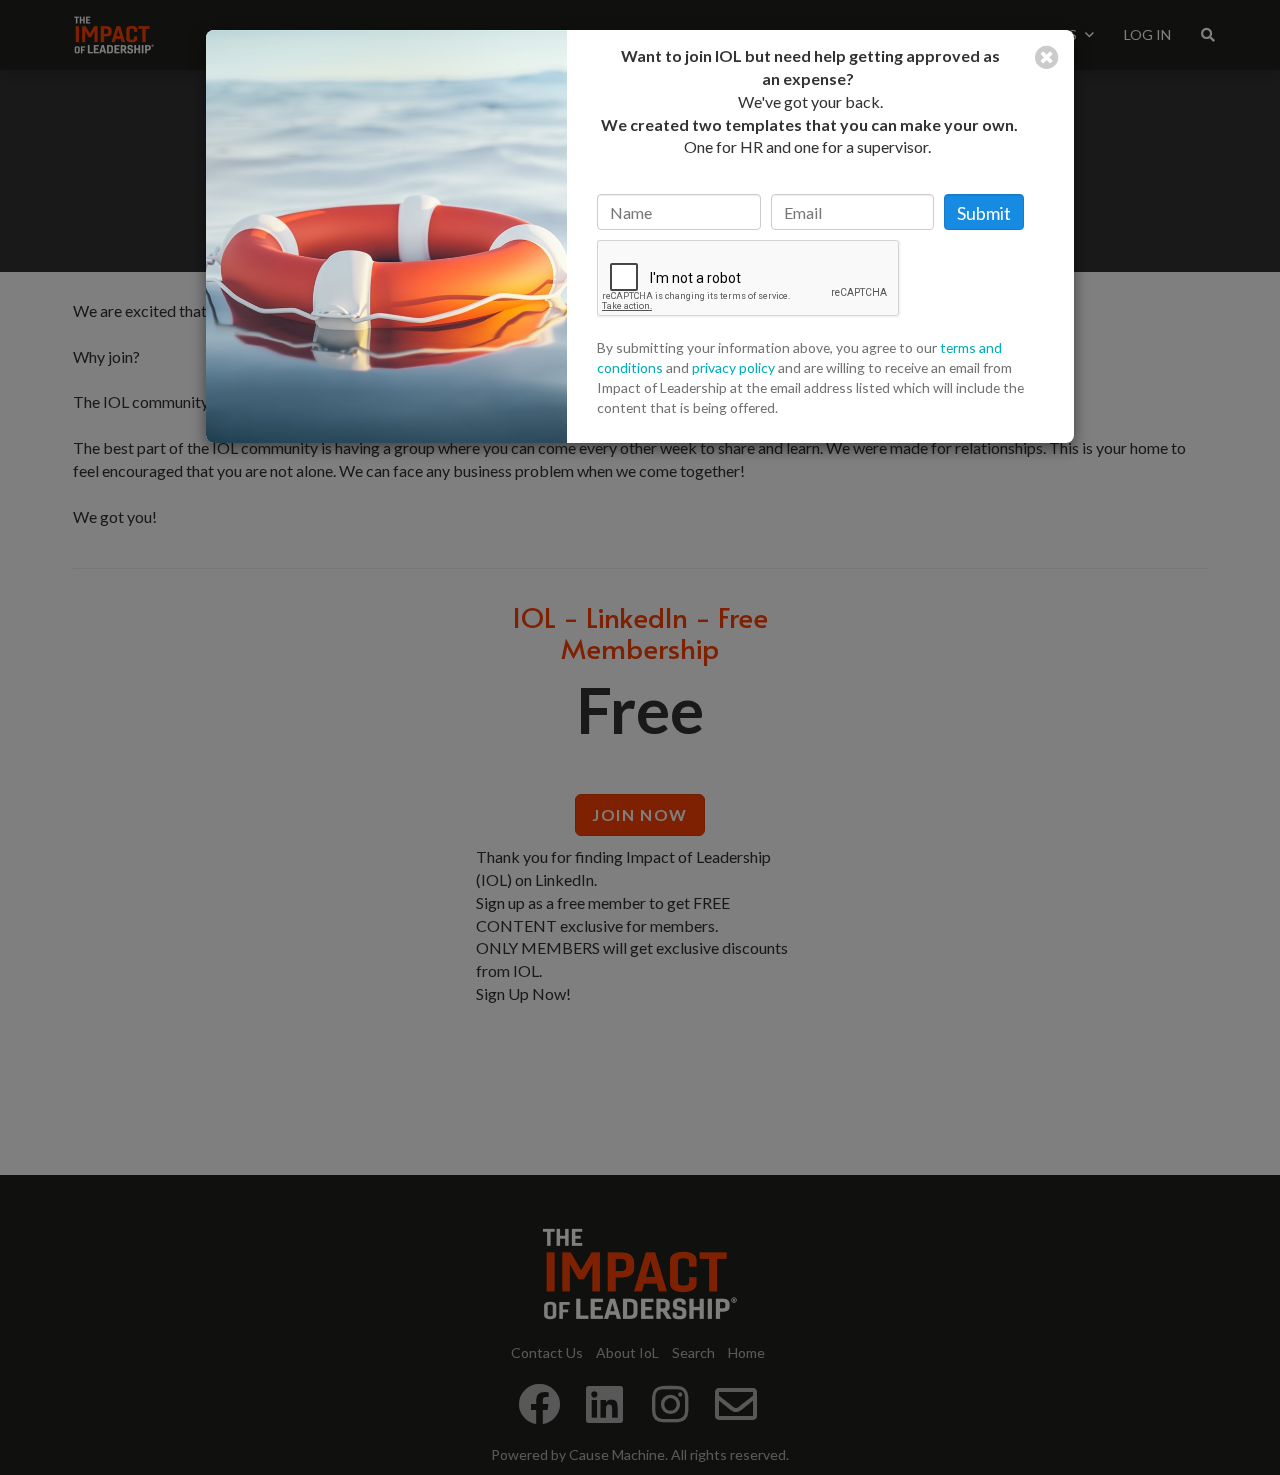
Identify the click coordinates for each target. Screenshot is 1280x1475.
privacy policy (733, 367)
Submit (984, 213)
